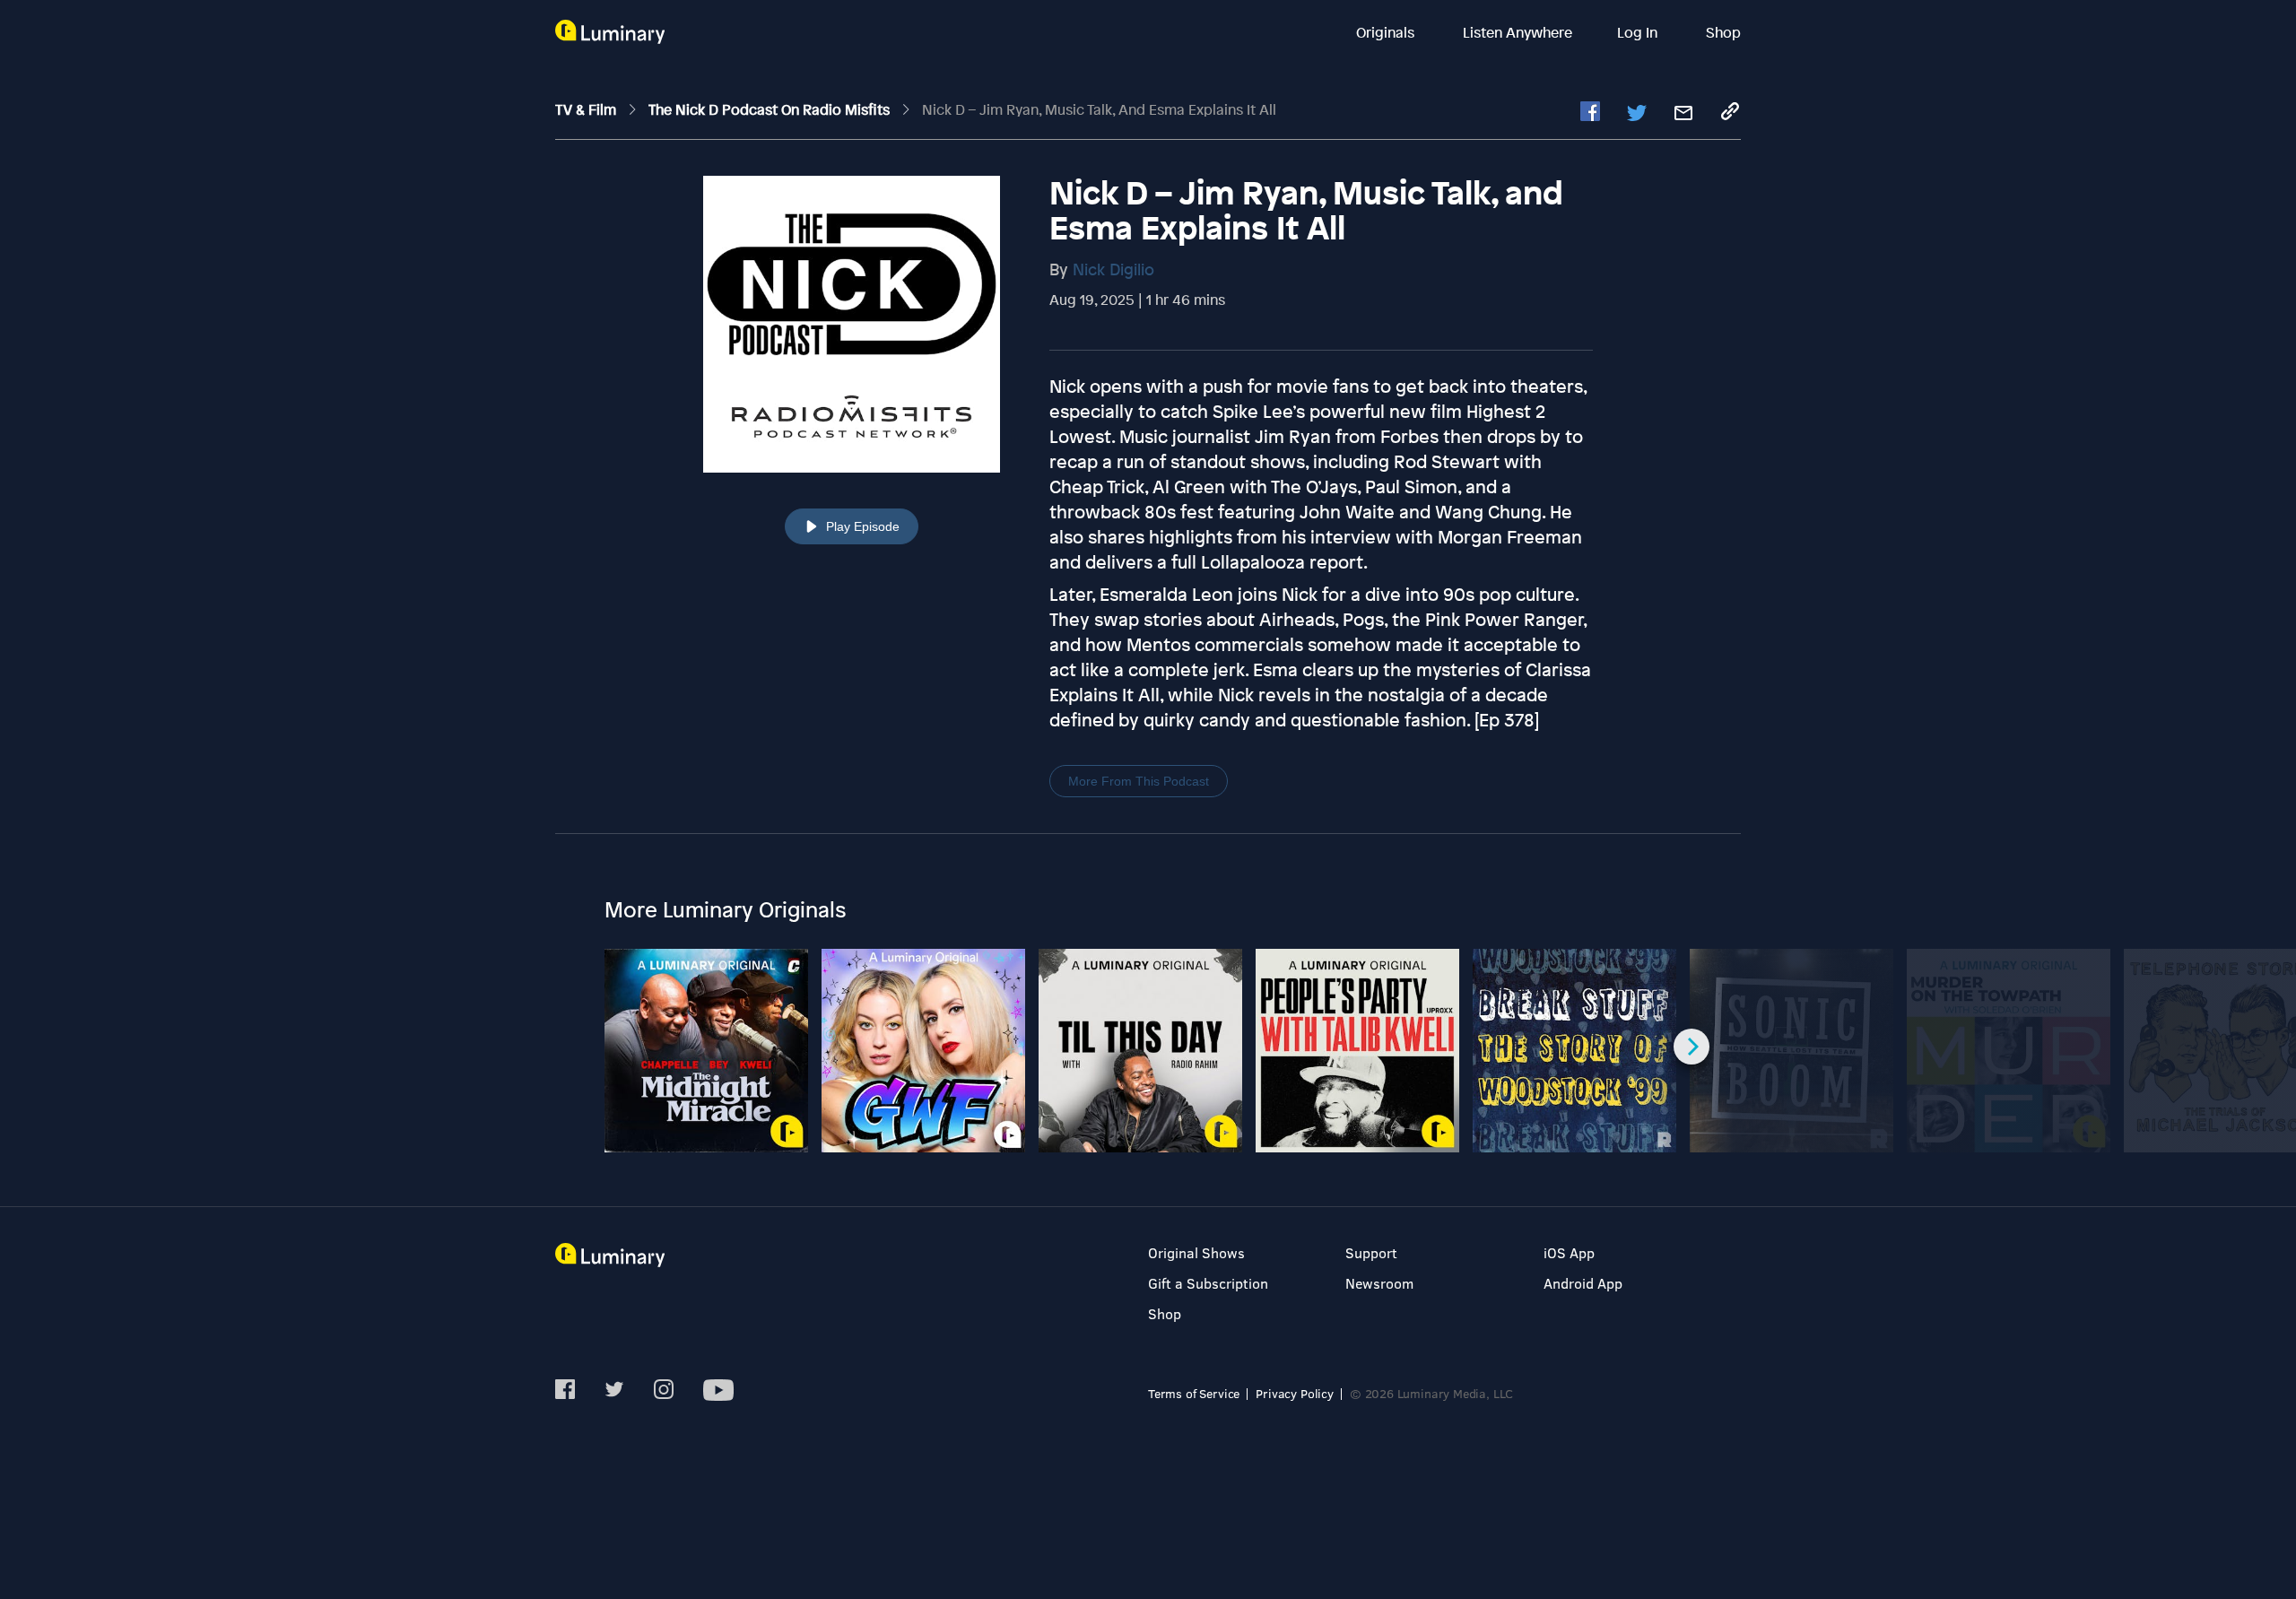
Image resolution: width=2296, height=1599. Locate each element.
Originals (1387, 32)
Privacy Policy (1295, 1393)
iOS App (1569, 1252)
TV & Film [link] (587, 109)
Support (1371, 1252)
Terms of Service (1194, 1393)
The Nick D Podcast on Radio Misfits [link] (771, 109)
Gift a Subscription (1208, 1283)
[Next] (1692, 1047)
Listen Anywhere (1518, 32)
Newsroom (1379, 1283)
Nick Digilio (1113, 269)
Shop (1723, 32)
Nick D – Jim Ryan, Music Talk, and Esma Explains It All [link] (1099, 109)
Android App (1583, 1283)
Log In (1639, 32)
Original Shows (1196, 1252)
